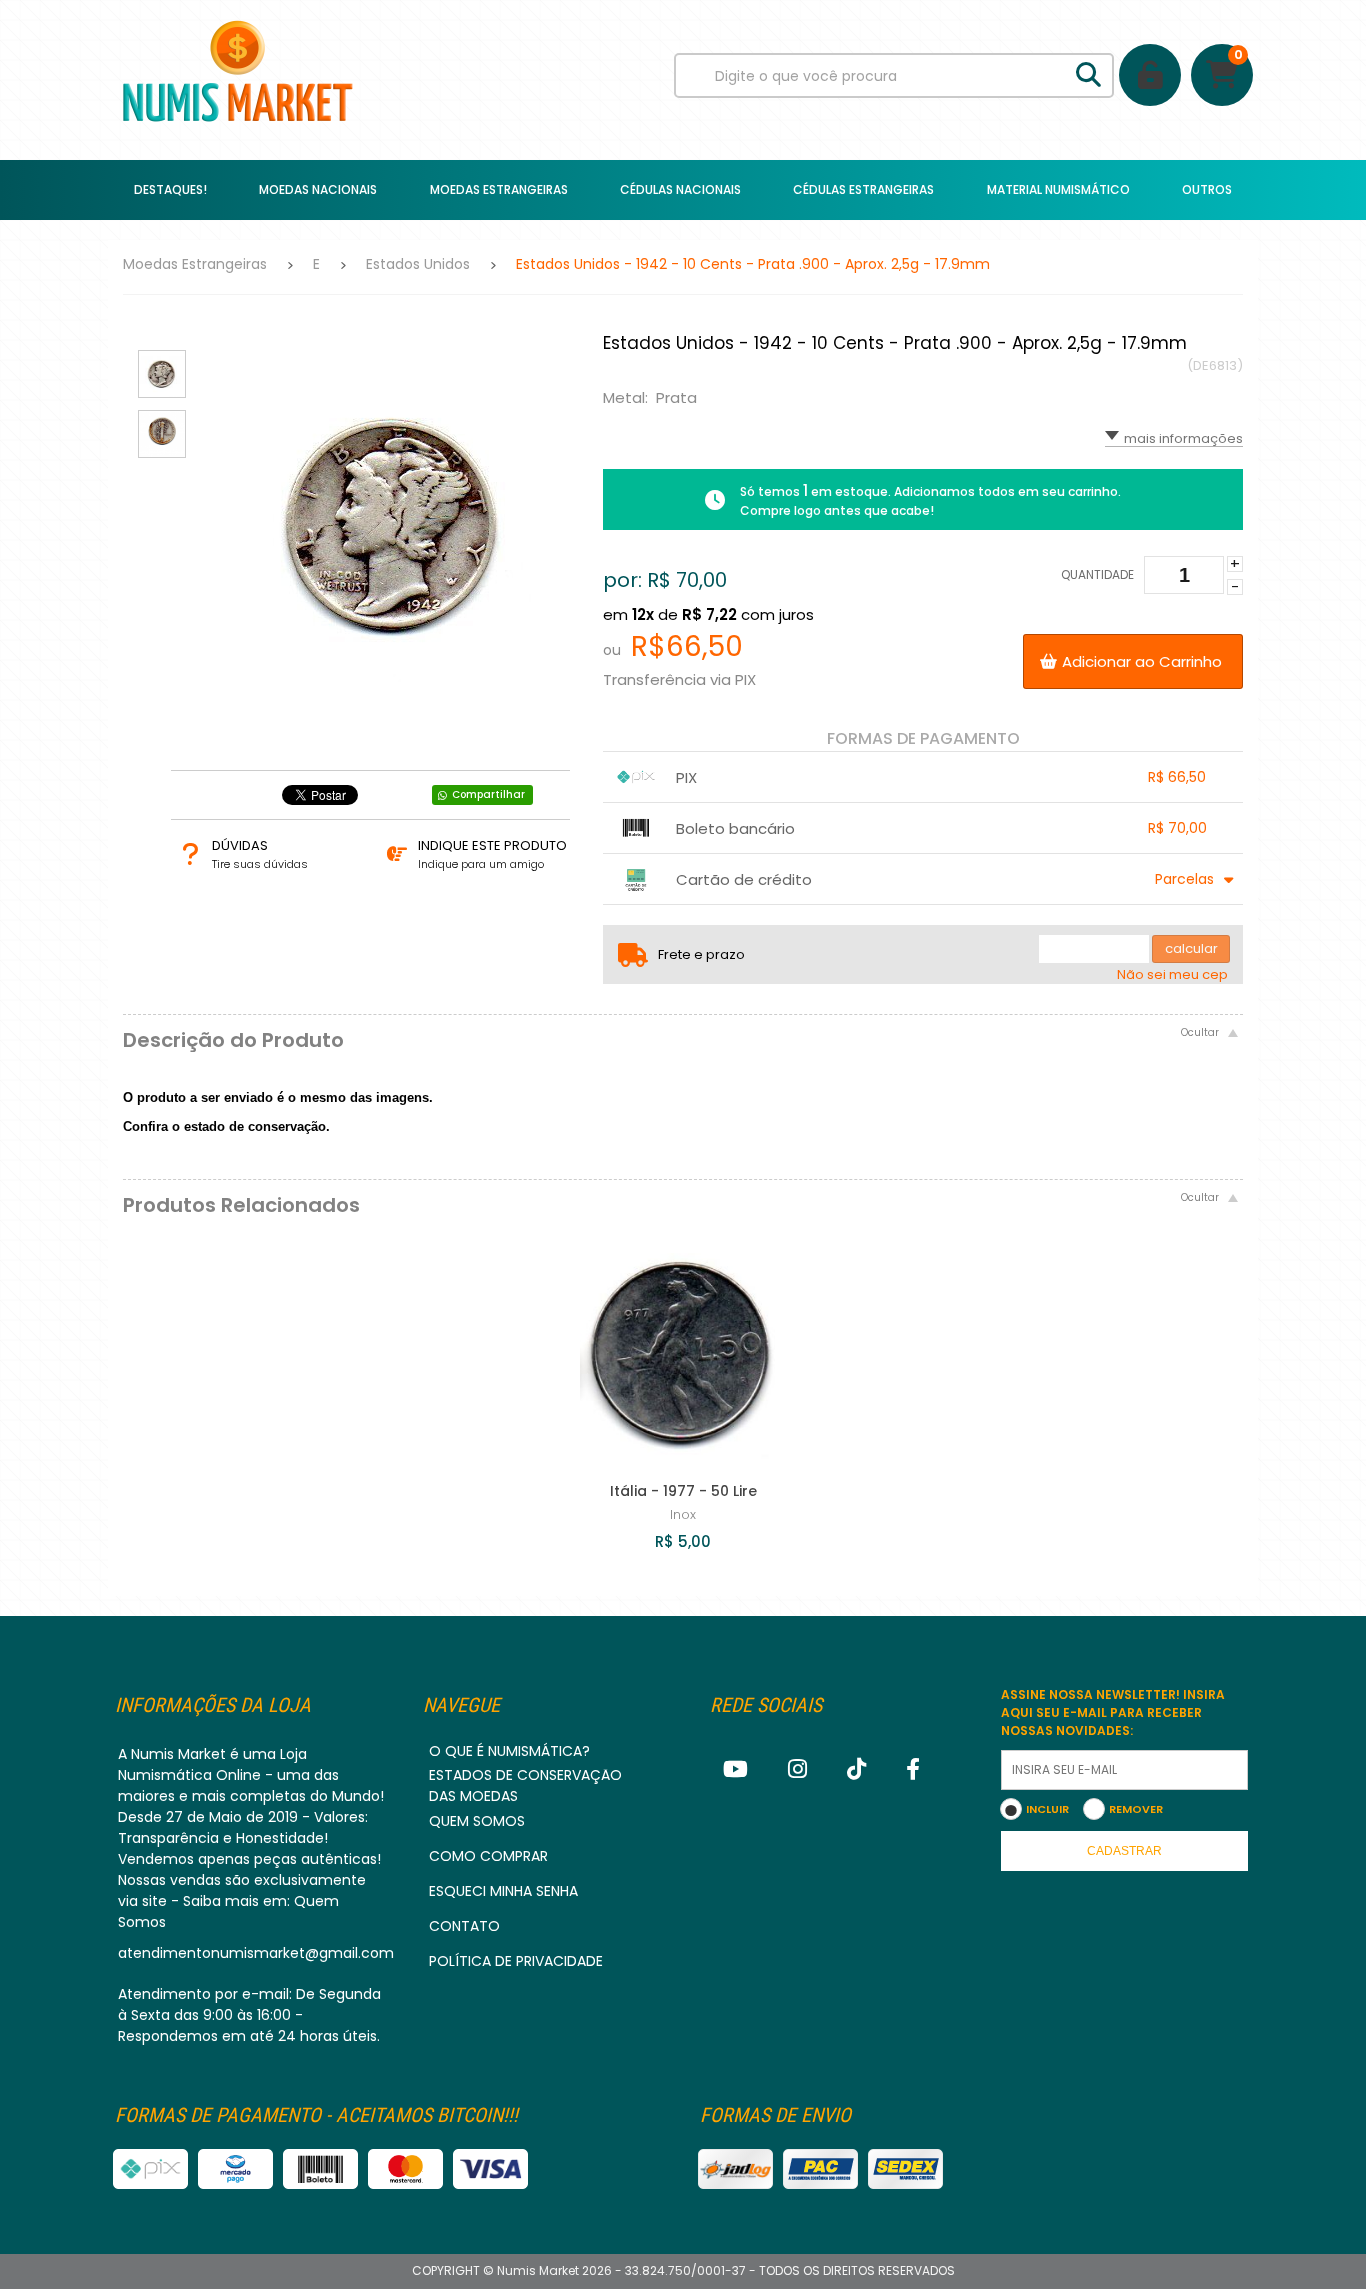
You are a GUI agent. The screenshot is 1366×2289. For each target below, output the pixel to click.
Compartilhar (488, 794)
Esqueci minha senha (503, 1891)
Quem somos (477, 1821)
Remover (1136, 1809)
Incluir (1047, 1809)
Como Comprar (488, 1856)
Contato (464, 1926)
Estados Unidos (418, 264)
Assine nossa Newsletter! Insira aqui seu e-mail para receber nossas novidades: (1113, 1712)
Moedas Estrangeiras (195, 264)
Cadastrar (1124, 1851)
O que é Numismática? (509, 1751)
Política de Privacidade (516, 1961)
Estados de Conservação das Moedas (525, 1785)
